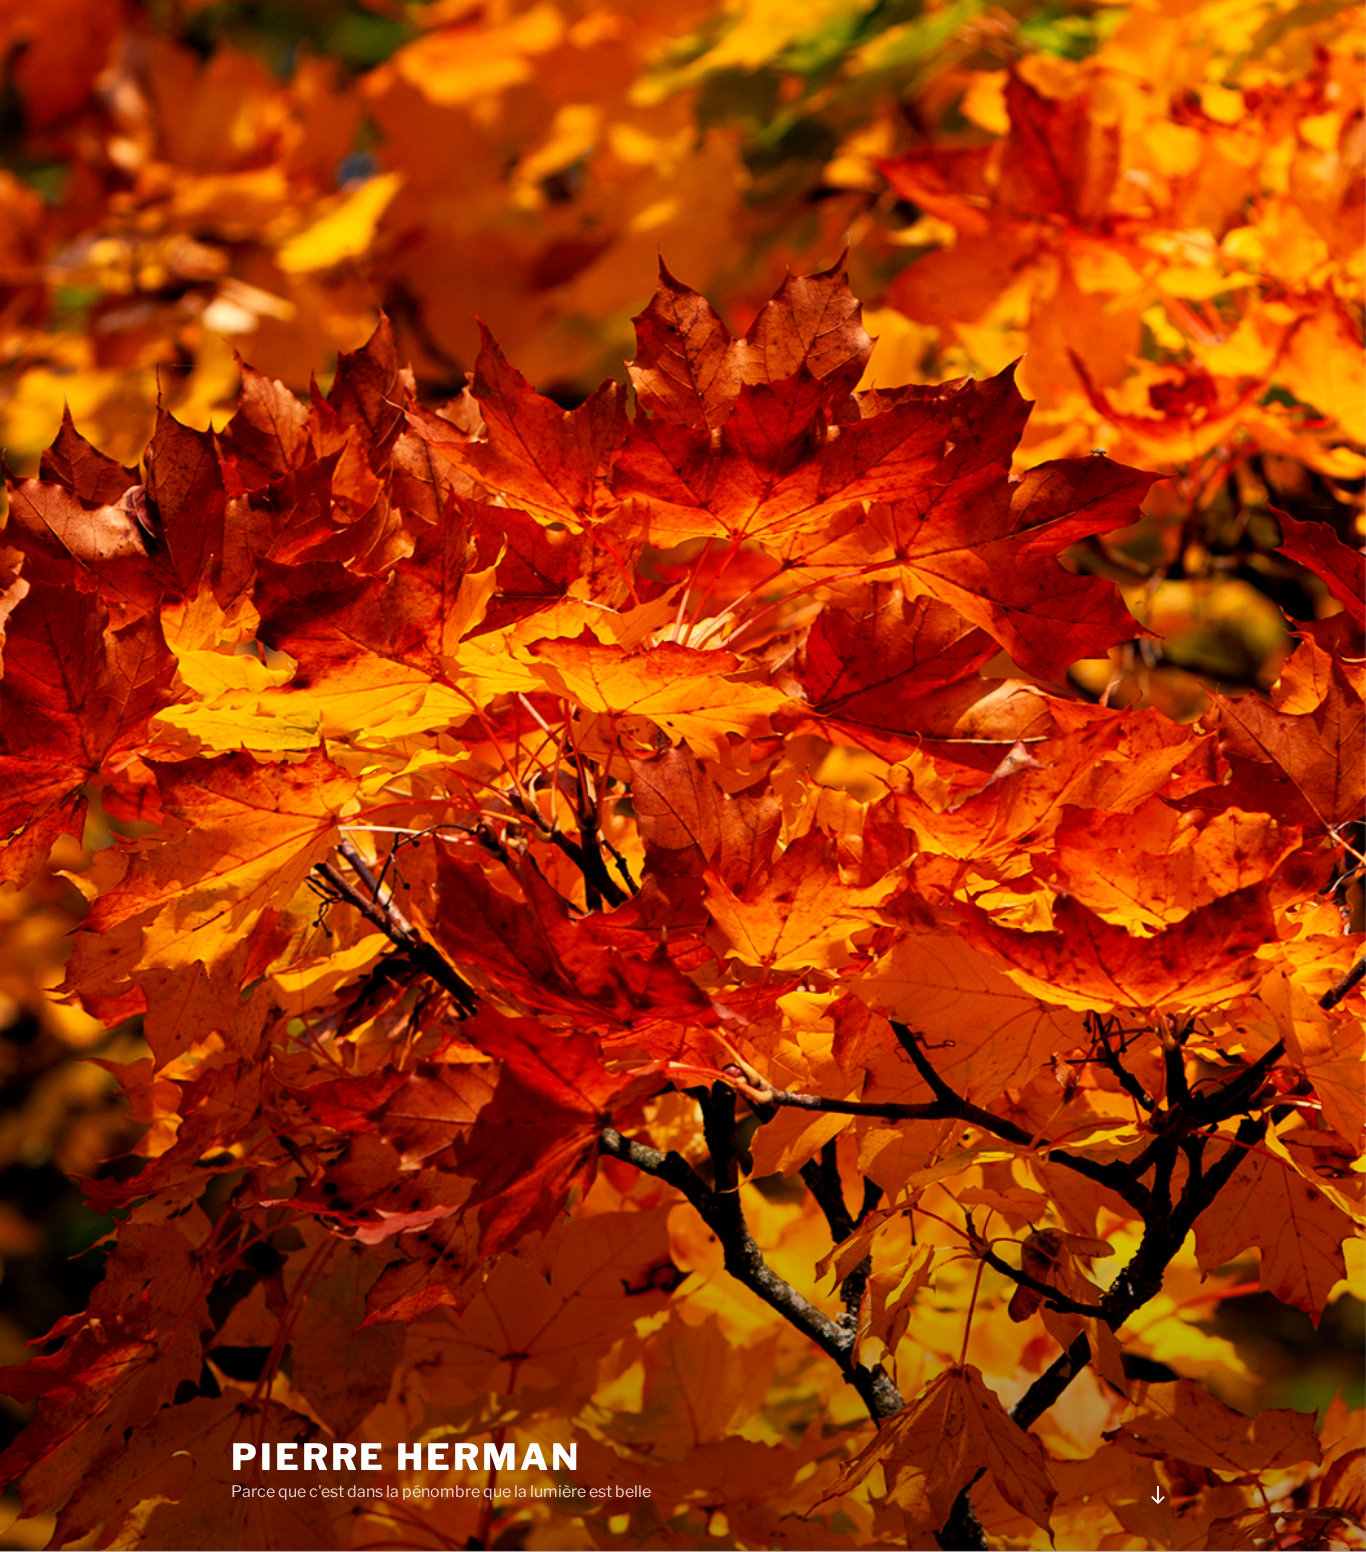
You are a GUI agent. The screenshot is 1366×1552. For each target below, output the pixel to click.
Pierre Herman (405, 1457)
